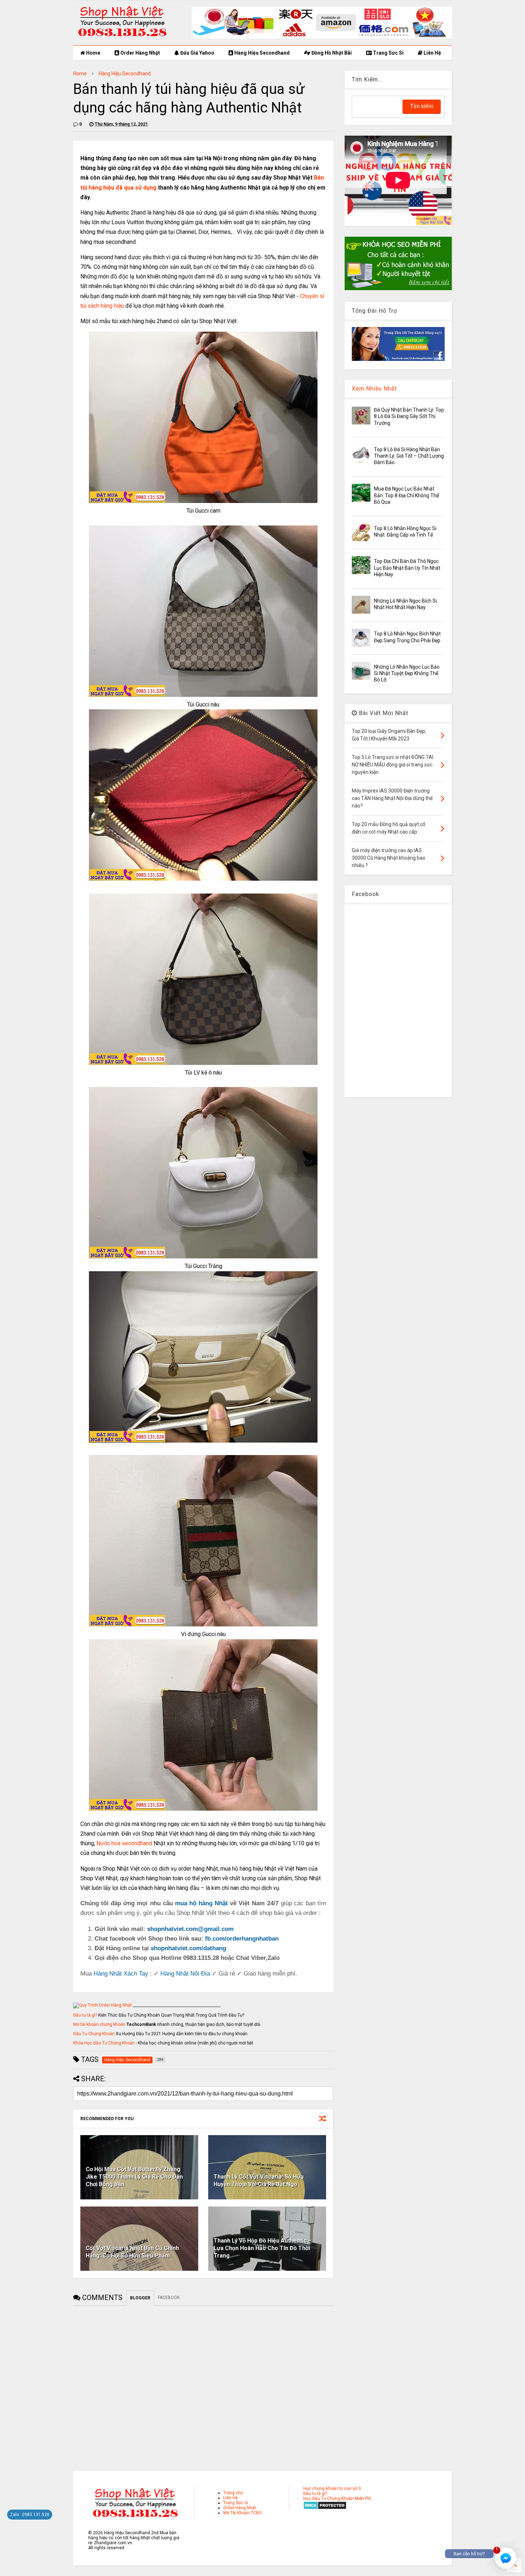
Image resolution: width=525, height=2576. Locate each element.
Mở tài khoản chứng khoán (99, 2024)
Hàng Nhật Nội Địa (185, 1974)
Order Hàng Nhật (140, 53)
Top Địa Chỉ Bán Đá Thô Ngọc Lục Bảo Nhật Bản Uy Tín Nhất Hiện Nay (407, 568)
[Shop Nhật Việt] (322, 37)
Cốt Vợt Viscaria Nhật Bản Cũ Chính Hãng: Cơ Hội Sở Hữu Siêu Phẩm (132, 2252)
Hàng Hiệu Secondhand (261, 53)
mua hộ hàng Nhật (201, 1903)
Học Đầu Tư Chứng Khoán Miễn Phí (337, 2499)
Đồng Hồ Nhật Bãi (331, 53)
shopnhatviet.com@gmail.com (190, 1929)
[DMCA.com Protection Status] (325, 2508)
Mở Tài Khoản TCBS (242, 2513)
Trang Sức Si (388, 53)
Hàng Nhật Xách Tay (121, 1974)
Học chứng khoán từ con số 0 (332, 2489)
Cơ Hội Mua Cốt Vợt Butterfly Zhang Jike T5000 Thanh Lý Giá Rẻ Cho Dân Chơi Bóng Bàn (134, 2177)
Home (93, 53)
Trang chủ (233, 2493)
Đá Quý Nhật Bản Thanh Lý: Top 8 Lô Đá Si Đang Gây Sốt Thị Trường (409, 416)
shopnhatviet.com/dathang (188, 1948)
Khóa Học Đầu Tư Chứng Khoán (104, 2043)
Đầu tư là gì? (85, 2015)
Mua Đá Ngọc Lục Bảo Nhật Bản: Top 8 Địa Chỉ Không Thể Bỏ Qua (406, 495)
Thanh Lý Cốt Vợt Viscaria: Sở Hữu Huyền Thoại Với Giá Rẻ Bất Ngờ (259, 2180)
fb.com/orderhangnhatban (242, 1939)
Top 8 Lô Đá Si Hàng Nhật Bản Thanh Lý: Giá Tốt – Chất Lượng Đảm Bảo (409, 456)
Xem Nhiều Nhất (374, 389)
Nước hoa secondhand (124, 1843)
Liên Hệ (432, 53)
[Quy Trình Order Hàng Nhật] (102, 2005)
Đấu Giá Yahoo (197, 53)
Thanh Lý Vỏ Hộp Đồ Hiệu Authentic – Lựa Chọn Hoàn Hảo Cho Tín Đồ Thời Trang (263, 2248)
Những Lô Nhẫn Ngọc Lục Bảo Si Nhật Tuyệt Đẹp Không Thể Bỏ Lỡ (407, 673)
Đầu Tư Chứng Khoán (94, 2034)
